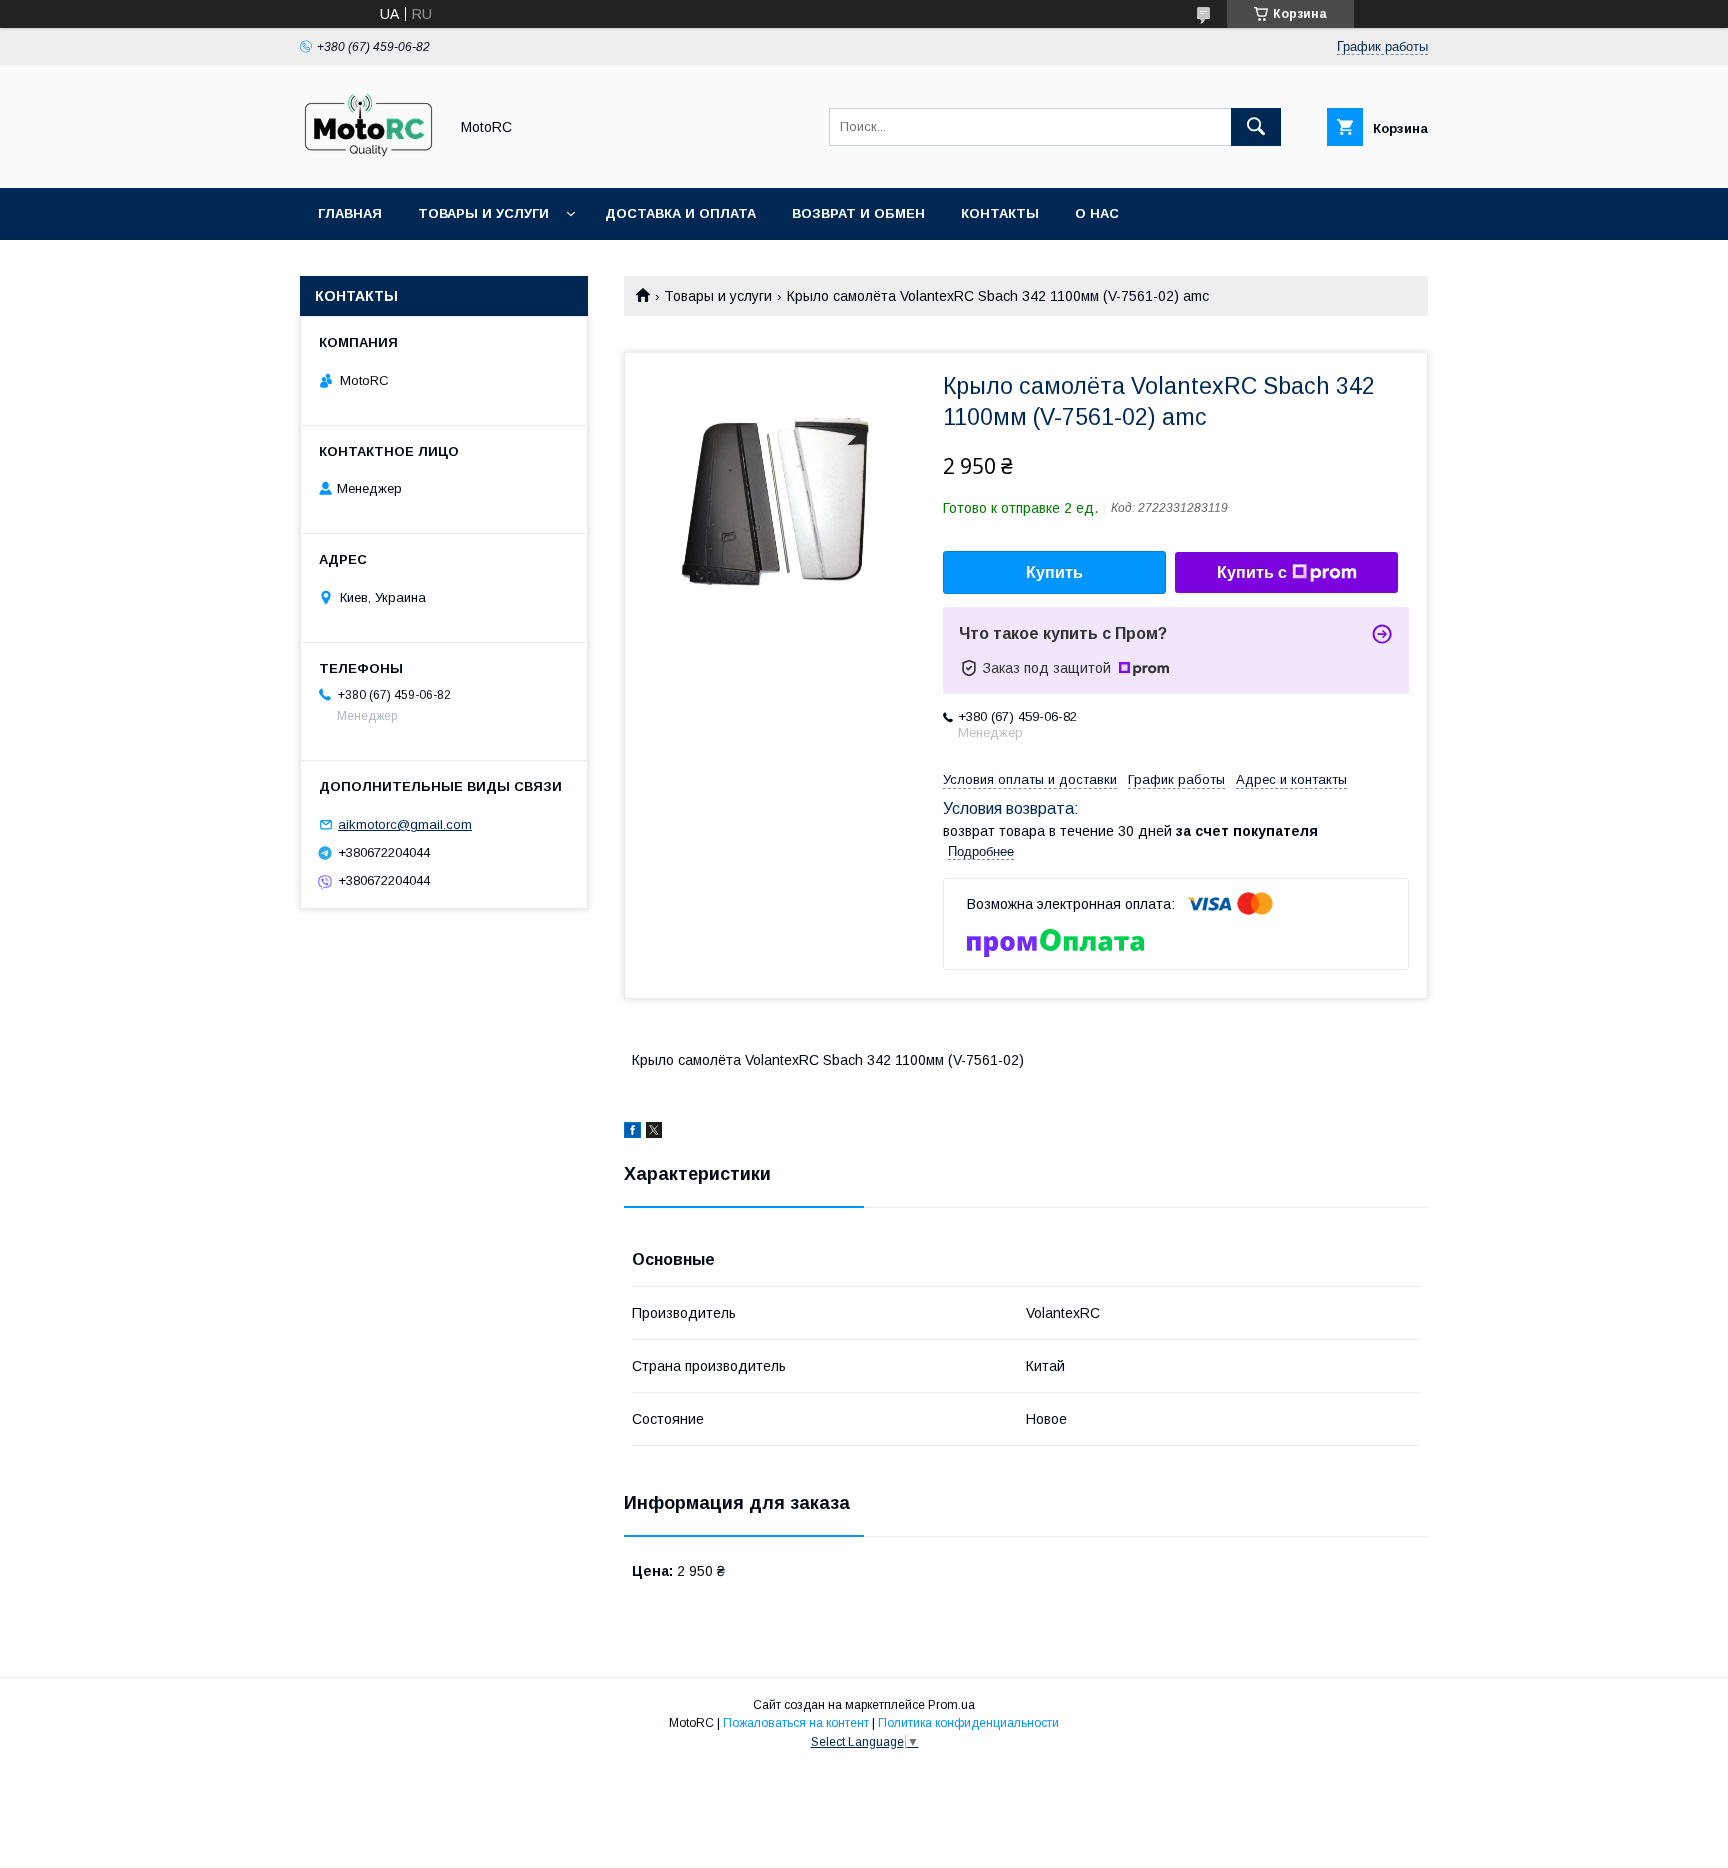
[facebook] (632, 1133)
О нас (1097, 213)
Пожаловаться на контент (796, 1723)
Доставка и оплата (680, 213)
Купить (1054, 572)
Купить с (1252, 572)
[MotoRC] (368, 162)
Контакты (1000, 213)
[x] (654, 1133)
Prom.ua (951, 1705)
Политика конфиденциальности (968, 1723)
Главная (350, 213)
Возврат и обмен (858, 213)
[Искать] (1256, 127)
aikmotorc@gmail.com (405, 824)
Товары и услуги (483, 213)
